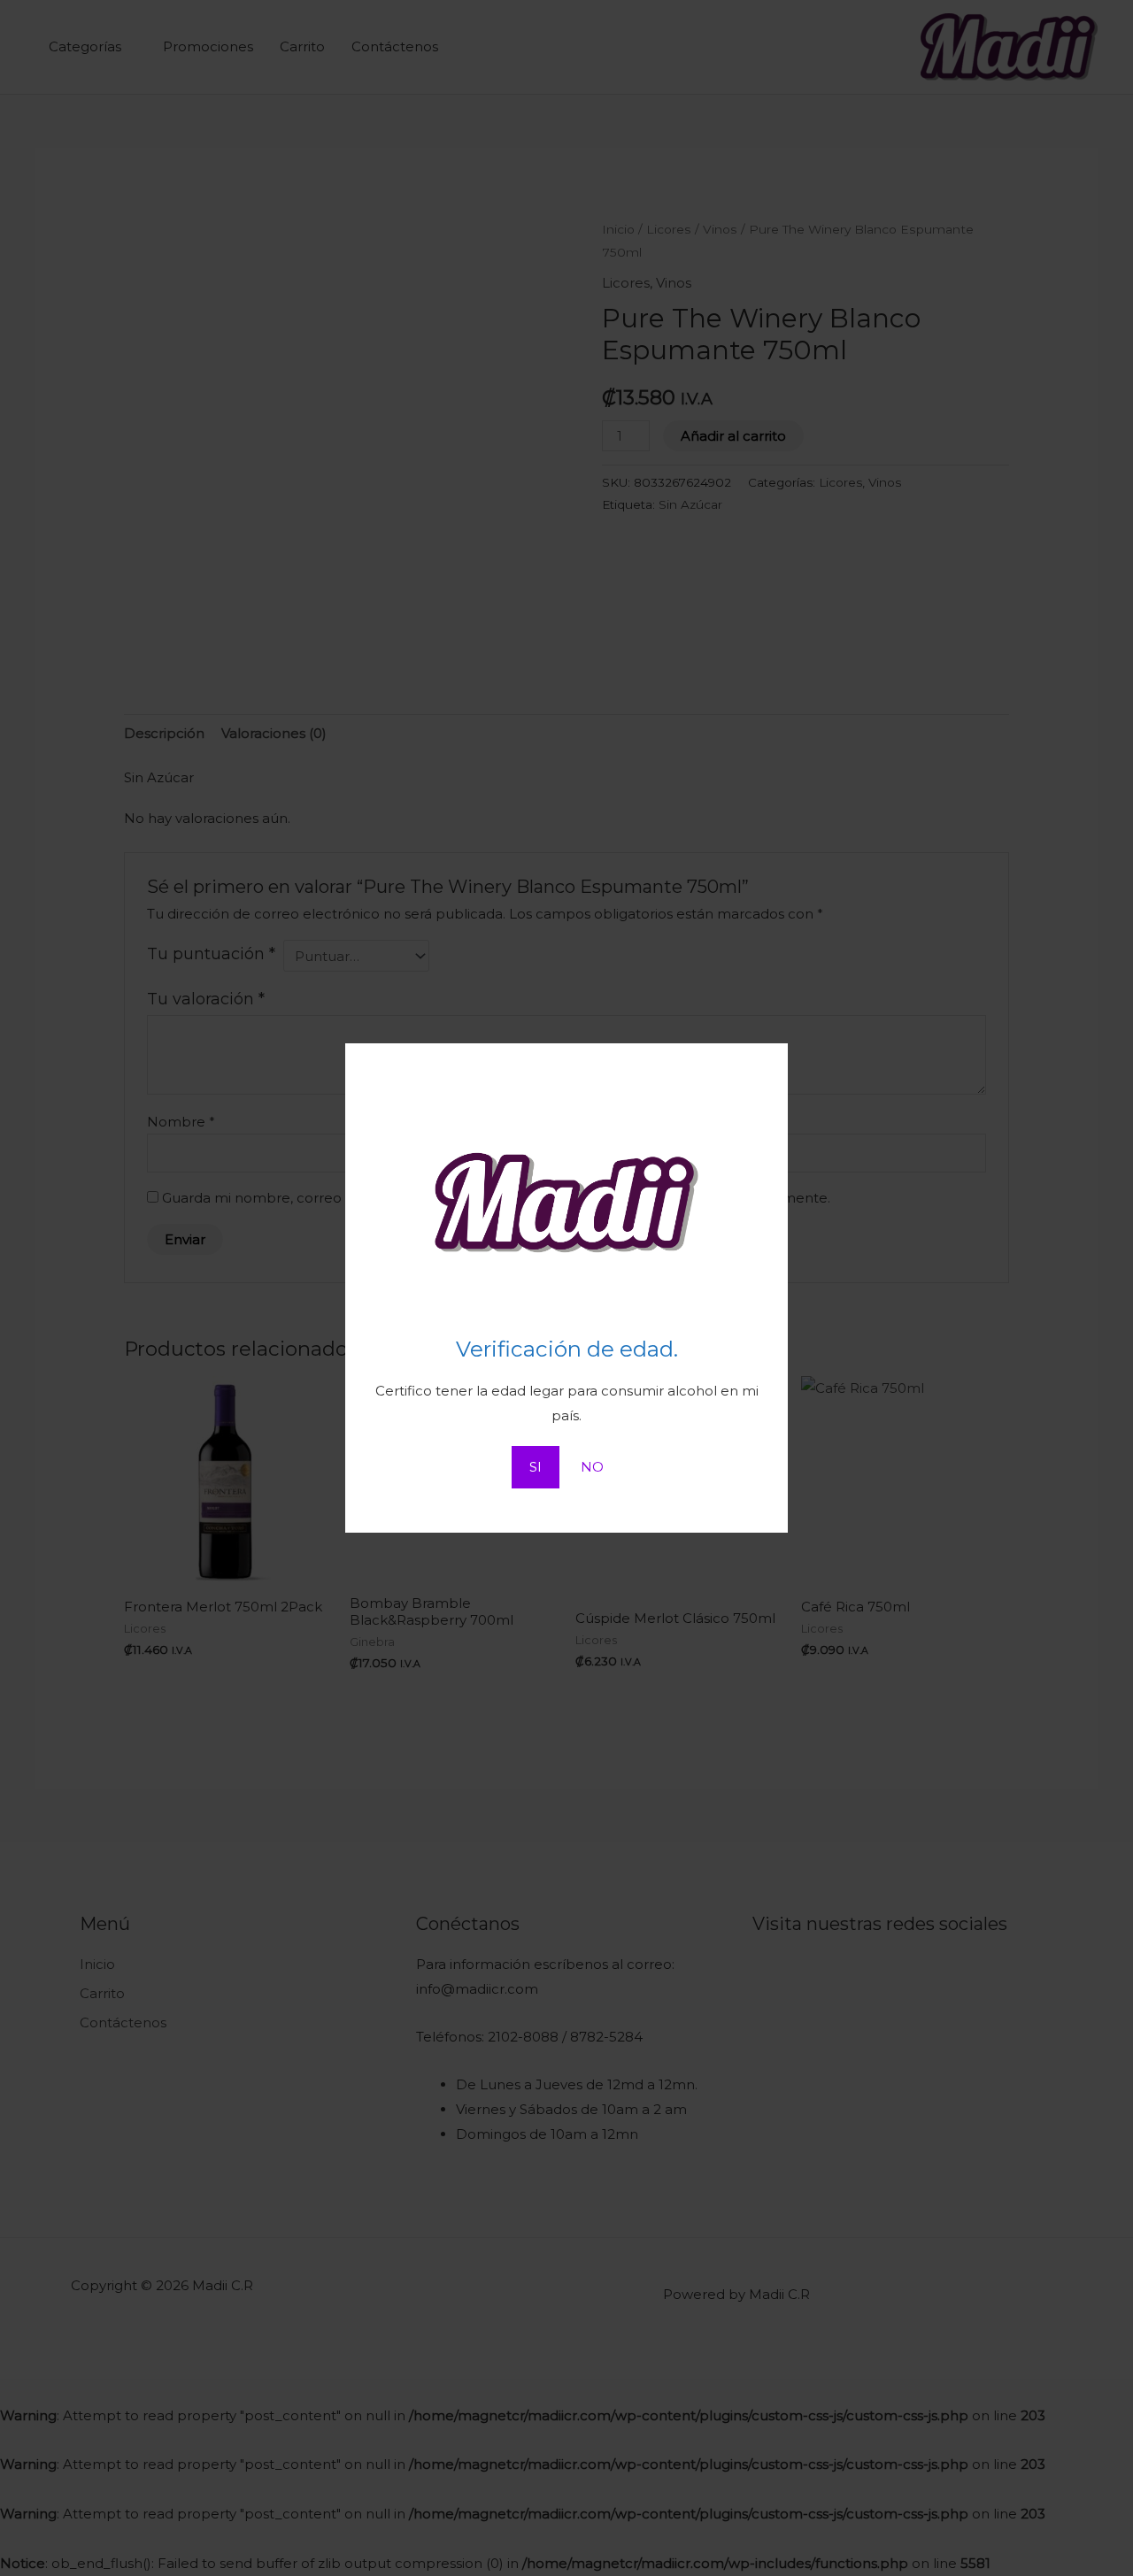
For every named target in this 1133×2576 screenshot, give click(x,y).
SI (536, 1467)
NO (592, 1467)
